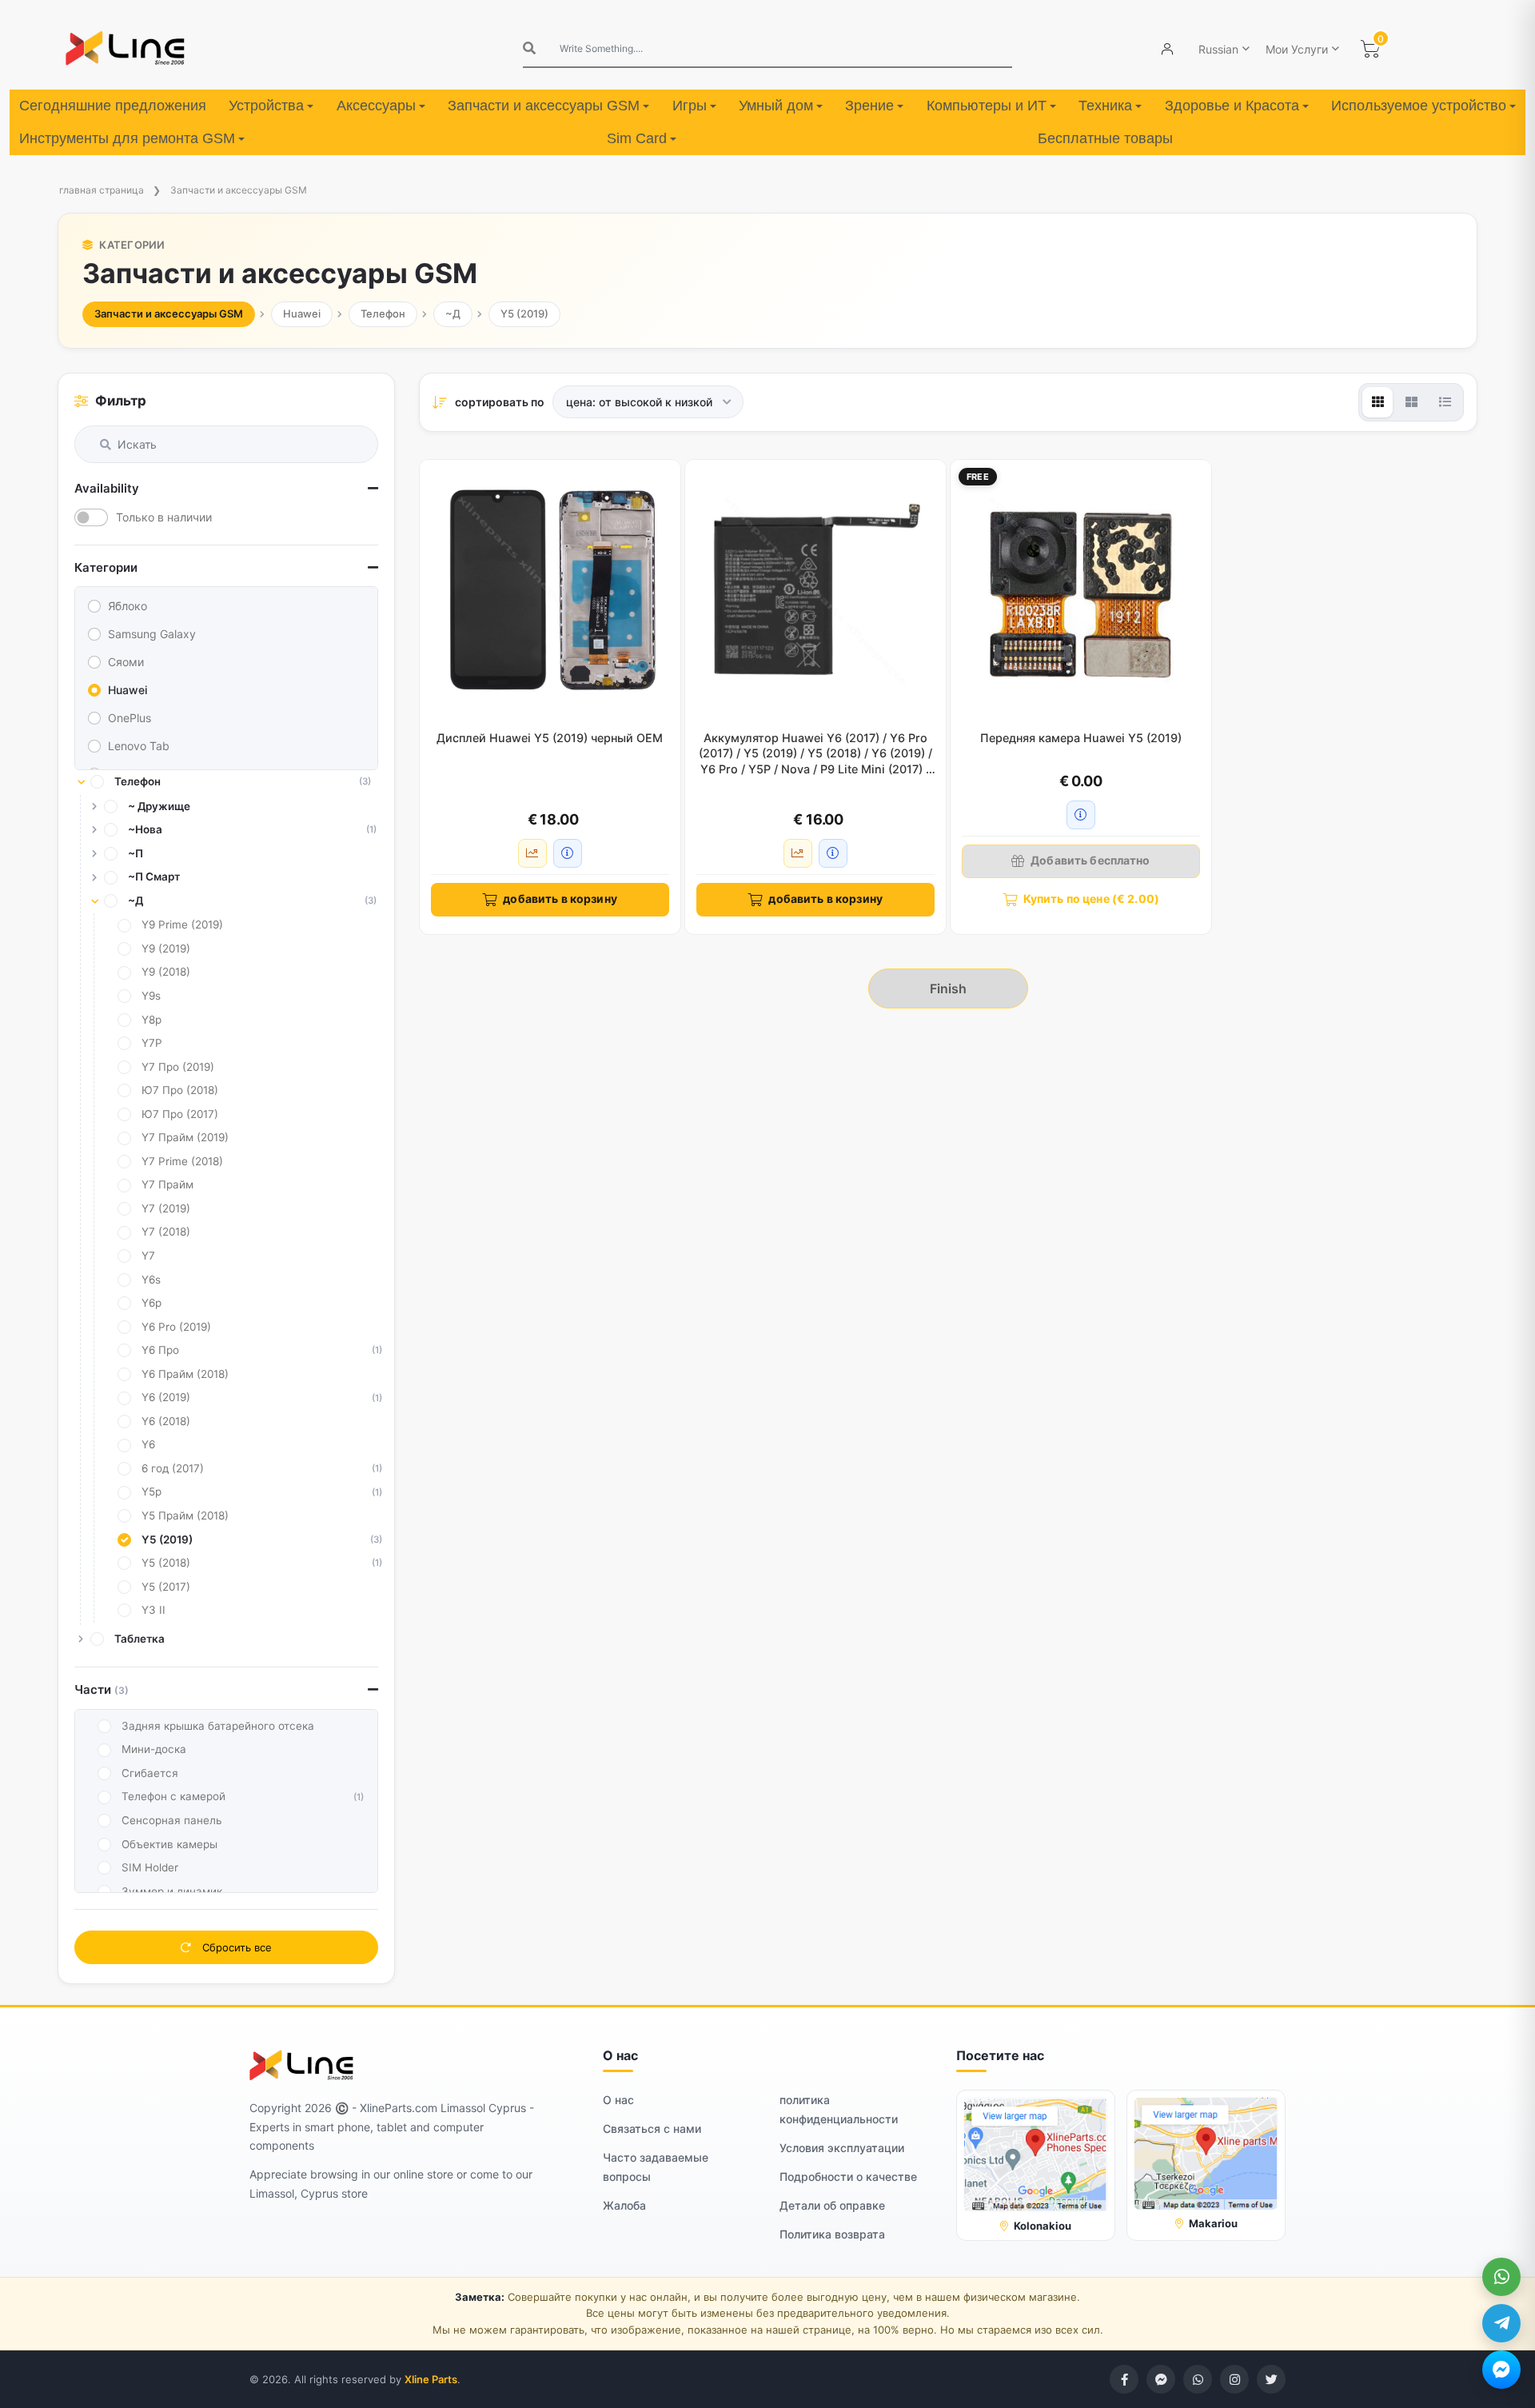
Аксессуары (376, 106)
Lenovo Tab (139, 746)
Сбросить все (235, 1947)
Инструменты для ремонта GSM (127, 138)
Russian (1218, 49)
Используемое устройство (1419, 106)
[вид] (1378, 402)
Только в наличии (164, 517)
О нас (618, 2100)
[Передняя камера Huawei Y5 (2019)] (1081, 590)
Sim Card (637, 138)
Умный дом (776, 106)
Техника (1105, 106)
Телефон (383, 313)
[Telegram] (1501, 2323)
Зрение (869, 106)
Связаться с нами (652, 2128)
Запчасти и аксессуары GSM (544, 106)
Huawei (302, 313)
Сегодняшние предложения (113, 106)
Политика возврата (832, 2234)
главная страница (102, 190)
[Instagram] (1234, 2379)
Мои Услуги (1297, 49)
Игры (690, 106)
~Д (453, 313)
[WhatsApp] (1501, 2277)
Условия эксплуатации (842, 2148)
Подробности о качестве (848, 2176)
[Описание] (568, 853)
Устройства (266, 106)
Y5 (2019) (524, 313)
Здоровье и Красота (1232, 106)
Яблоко (128, 606)
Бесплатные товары (1105, 138)
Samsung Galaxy (152, 634)
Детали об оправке (832, 2205)
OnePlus (130, 718)
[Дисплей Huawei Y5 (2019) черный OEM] (550, 590)
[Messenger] (1501, 2370)
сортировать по (500, 402)
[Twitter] (1271, 2379)
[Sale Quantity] (532, 853)
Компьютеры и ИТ (987, 106)
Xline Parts (431, 2379)
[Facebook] (1124, 2379)
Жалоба (624, 2205)
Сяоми (126, 662)
